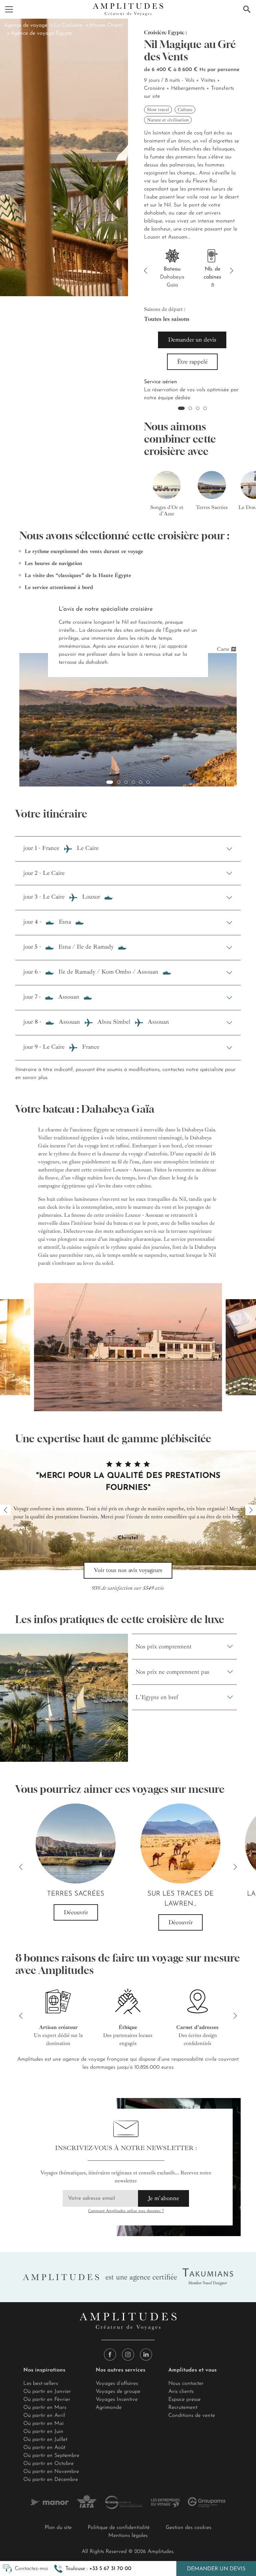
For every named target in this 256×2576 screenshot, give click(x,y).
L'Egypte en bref (157, 1697)
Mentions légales (128, 2536)
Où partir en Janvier (47, 2392)
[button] (93, 2569)
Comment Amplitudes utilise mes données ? (126, 2211)
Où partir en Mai (43, 2424)
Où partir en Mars (45, 2408)
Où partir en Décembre (51, 2480)
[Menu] (9, 9)
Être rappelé (192, 362)
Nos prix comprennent (163, 1646)
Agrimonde (109, 2408)
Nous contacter (186, 2384)
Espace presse (184, 2400)
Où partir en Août (44, 2448)
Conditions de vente (192, 2416)
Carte (223, 649)
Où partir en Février (47, 2400)
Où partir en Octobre (48, 2464)
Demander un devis (216, 2569)
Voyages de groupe (118, 2392)
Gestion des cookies (188, 2528)
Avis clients (181, 2392)
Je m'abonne (163, 2198)
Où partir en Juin (43, 2432)
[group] (167, 490)
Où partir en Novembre (51, 2472)
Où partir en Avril (44, 2416)
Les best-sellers (41, 2384)
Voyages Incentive (117, 2400)
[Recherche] (247, 9)
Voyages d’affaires (117, 2384)
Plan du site (58, 2528)
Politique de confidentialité (119, 2528)
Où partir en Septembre (51, 2456)
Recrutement (183, 2408)
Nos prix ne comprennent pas (172, 1672)
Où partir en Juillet (45, 2440)
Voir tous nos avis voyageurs (128, 1570)
